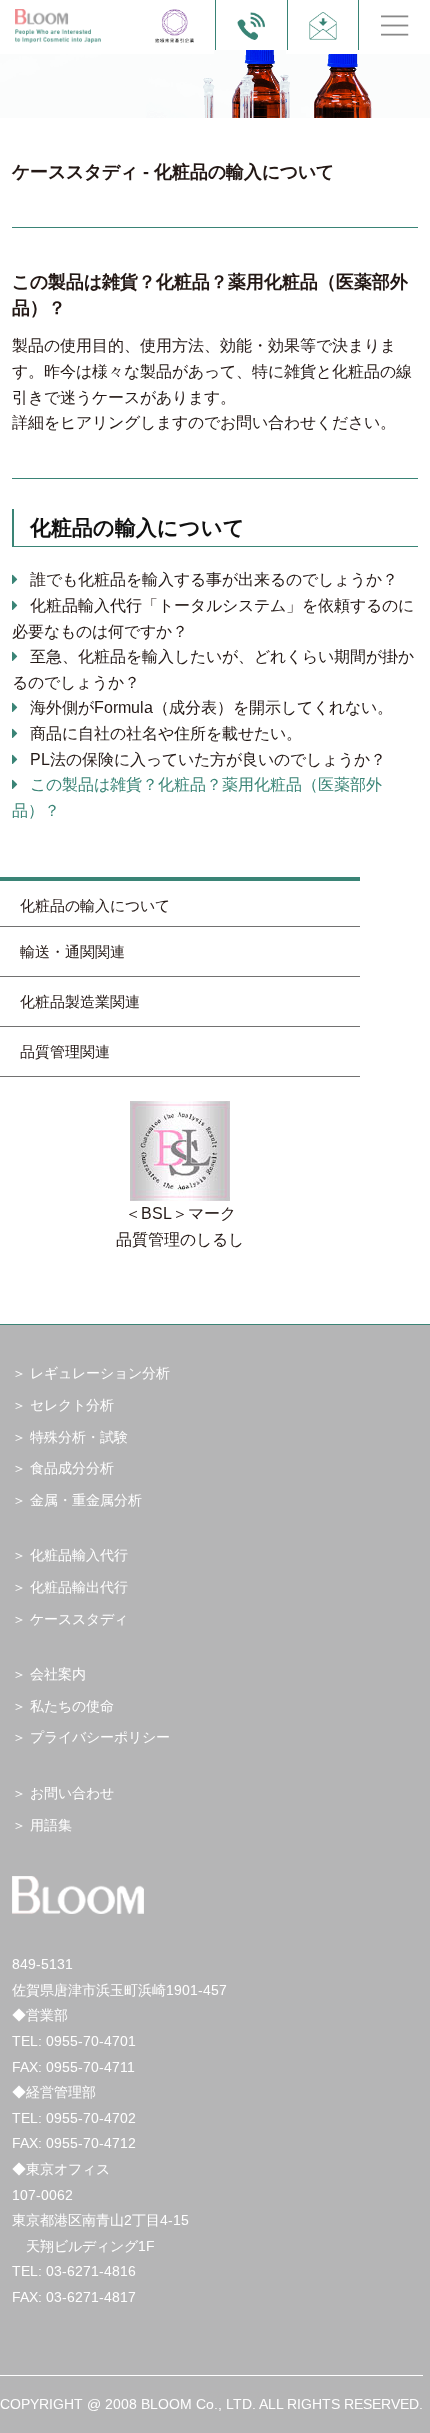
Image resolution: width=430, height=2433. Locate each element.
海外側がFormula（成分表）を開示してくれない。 (211, 707)
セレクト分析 (72, 1405)
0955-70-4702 (91, 2118)
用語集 (51, 1825)
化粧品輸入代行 (79, 1555)
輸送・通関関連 (72, 951)
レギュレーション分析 (100, 1373)
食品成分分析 (72, 1468)
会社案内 (58, 1674)
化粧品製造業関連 (80, 1001)
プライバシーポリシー (100, 1737)
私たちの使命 (72, 1706)
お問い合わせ (72, 1793)
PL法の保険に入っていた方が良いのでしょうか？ (208, 759)
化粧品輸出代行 (79, 1587)
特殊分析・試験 (79, 1437)
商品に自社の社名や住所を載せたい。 (166, 733)
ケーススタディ (79, 1619)
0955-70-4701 (91, 2041)
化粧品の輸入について (95, 905)
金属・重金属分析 (86, 1500)
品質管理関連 (65, 1051)
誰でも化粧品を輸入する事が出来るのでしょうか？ (214, 579)
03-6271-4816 (91, 2271)
